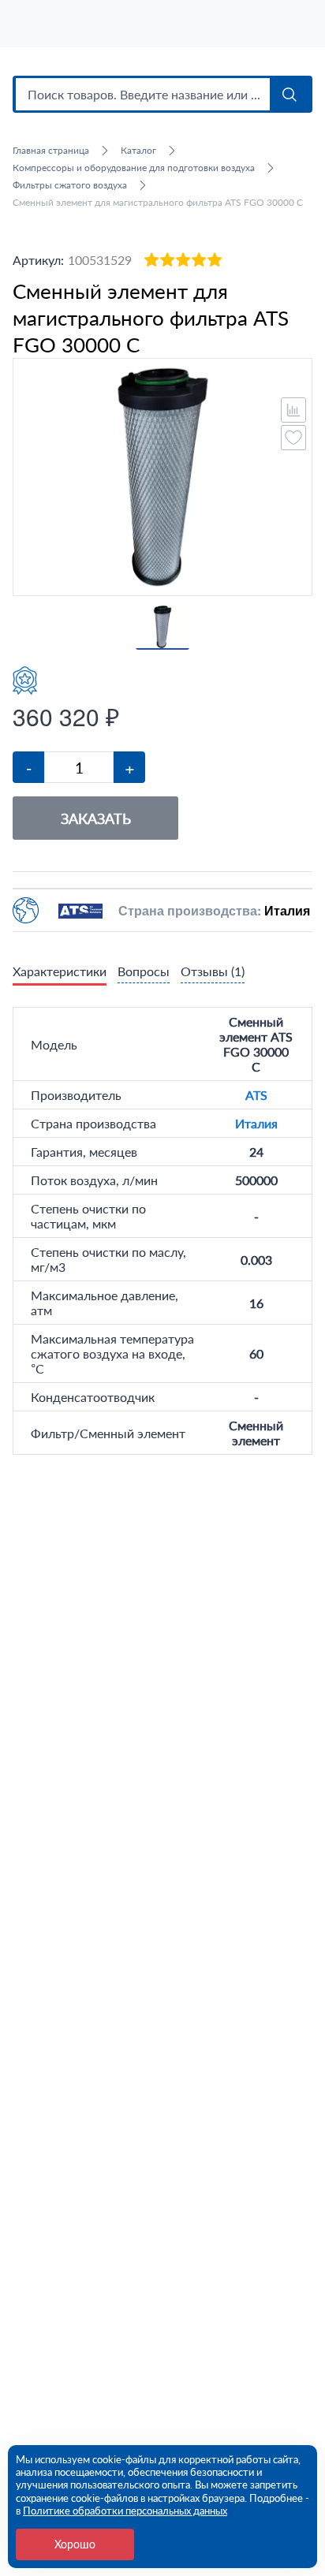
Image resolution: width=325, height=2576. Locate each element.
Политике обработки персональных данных (125, 2511)
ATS (256, 1095)
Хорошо (75, 2544)
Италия (256, 1123)
